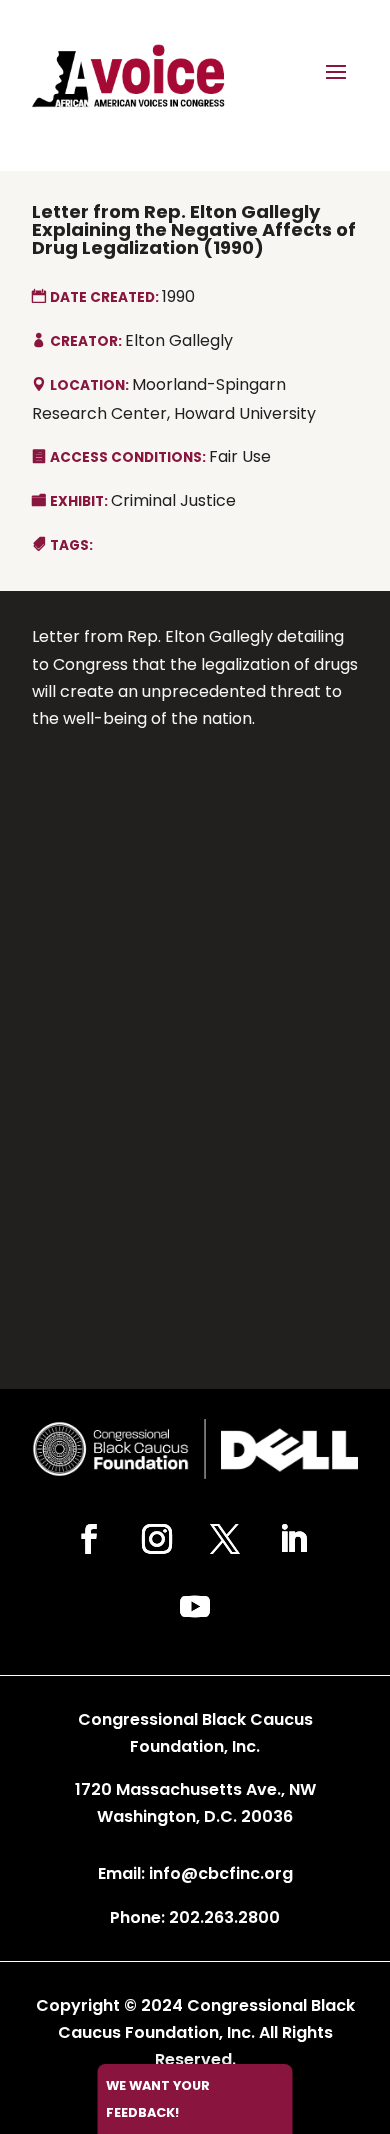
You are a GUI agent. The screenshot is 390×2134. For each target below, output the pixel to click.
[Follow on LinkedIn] (293, 1539)
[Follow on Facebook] (89, 1539)
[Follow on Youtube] (195, 1607)
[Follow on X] (225, 1539)
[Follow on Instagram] (157, 1539)
